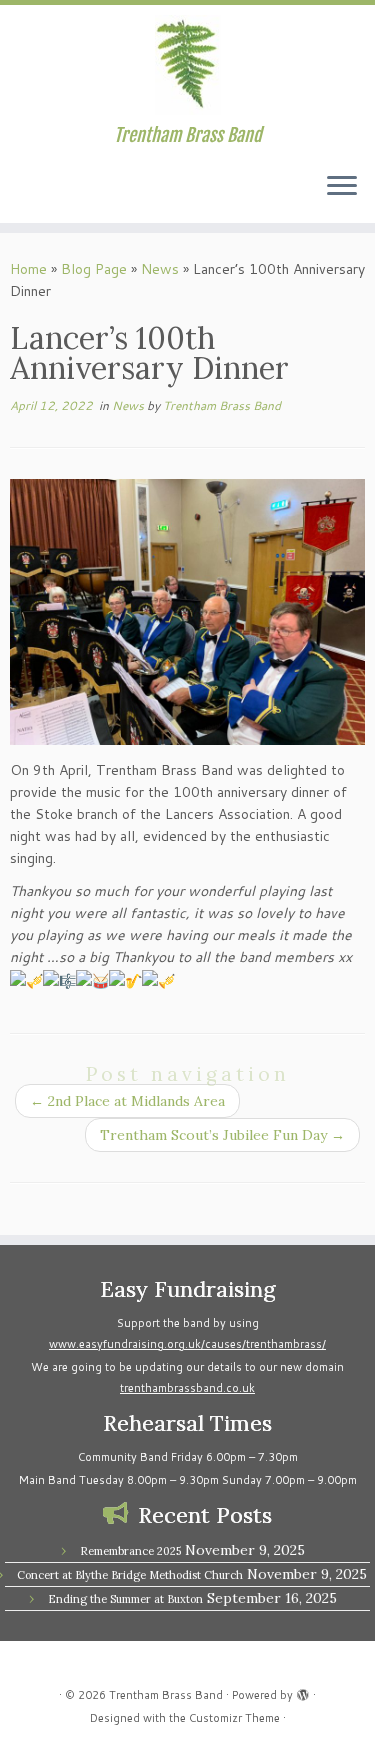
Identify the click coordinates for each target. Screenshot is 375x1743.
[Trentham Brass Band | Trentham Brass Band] (187, 65)
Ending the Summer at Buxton (125, 1599)
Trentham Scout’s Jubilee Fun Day (222, 1135)
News (160, 269)
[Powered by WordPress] (303, 1691)
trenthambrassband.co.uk (187, 1388)
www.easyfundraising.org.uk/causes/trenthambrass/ (187, 1344)
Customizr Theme (234, 1718)
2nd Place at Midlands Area (127, 1101)
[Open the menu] (342, 187)
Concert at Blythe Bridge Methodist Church (130, 1575)
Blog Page (94, 269)
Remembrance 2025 (130, 1551)
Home (28, 269)
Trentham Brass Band (222, 405)
